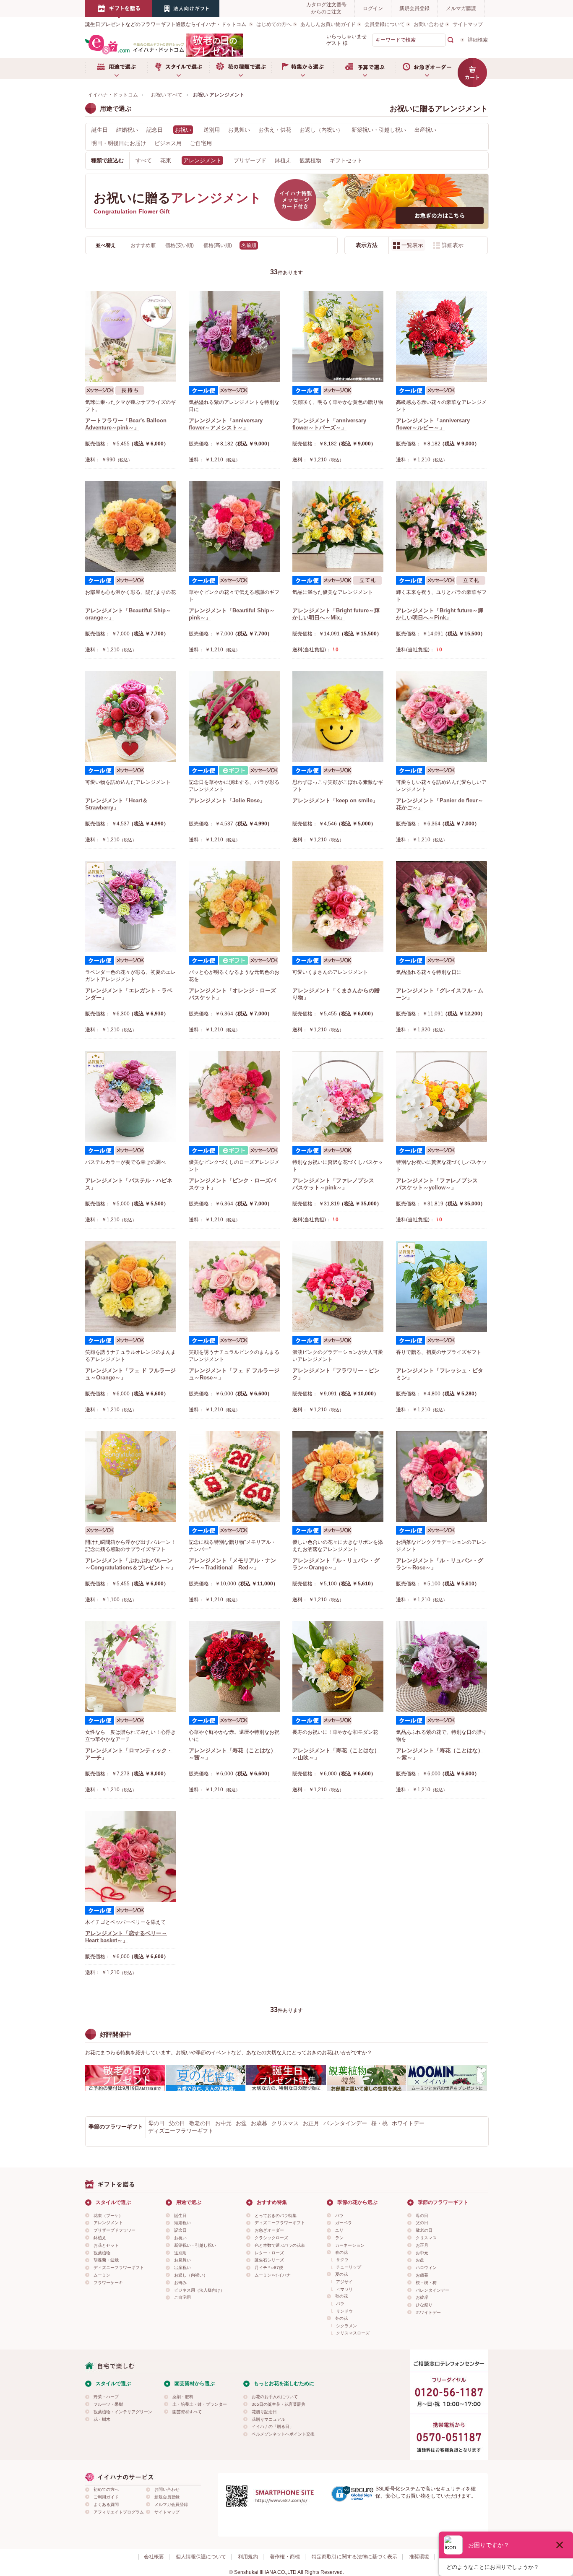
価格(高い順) (218, 245)
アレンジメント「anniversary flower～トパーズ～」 (329, 424)
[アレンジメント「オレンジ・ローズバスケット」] (234, 907)
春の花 (341, 2252)
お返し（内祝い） (321, 130)
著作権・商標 (285, 2557)
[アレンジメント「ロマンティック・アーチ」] (131, 1667)
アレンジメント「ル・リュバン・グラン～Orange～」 (336, 1564)
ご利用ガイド (106, 2497)
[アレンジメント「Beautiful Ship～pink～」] (234, 527)
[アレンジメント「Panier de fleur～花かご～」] (441, 717)
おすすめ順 (144, 245)
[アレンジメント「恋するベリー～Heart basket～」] (131, 1857)
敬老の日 (200, 2123)
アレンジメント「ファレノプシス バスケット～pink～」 (336, 1184)
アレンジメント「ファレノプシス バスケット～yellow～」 (440, 1184)
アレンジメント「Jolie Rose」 (227, 800)
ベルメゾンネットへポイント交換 (283, 2434)
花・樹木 (102, 2419)
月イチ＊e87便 (269, 2268)
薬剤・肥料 (183, 2397)
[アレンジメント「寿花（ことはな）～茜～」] (234, 1667)
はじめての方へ (274, 24)
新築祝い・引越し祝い (379, 130)
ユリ (339, 2230)
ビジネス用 (168, 143)
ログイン (373, 8)
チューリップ (349, 2267)
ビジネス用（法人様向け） (199, 2290)
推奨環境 (419, 2557)
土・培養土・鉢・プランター (200, 2404)
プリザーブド (250, 160)
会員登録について (385, 24)
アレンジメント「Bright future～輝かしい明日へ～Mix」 (336, 614)
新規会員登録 (414, 8)
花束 (166, 160)
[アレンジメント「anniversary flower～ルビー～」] (441, 337)
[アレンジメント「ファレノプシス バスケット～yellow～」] (441, 1097)
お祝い (180, 2238)
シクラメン (346, 2326)
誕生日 (100, 130)
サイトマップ (468, 24)
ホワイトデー (408, 2123)
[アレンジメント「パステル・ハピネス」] (131, 1097)
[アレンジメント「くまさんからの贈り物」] (338, 907)
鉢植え (283, 160)
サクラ (342, 2260)
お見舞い (239, 130)
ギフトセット (346, 160)
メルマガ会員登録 (171, 2504)
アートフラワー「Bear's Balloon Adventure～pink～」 (126, 424)
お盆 (241, 2123)
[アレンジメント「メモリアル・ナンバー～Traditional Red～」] (234, 1477)
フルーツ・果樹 (108, 2404)
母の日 (156, 2123)
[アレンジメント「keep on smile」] (338, 717)
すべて (144, 160)
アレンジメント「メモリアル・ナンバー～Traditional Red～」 (232, 1564)
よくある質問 (106, 2504)
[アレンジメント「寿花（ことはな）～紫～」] (441, 1667)
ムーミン (102, 2275)
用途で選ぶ (116, 68)
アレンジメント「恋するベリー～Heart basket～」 (126, 1937)
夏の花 (341, 2274)
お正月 (311, 2123)
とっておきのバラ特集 (276, 2216)
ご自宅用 (201, 143)
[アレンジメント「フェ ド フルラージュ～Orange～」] (131, 1287)
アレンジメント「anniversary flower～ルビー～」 (433, 424)
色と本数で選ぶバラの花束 (280, 2245)
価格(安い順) (180, 245)
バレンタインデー (345, 2123)
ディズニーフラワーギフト (181, 2131)
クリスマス (285, 2123)
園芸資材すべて (187, 2412)
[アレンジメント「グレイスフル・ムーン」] (441, 907)
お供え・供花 (275, 130)
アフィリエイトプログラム (119, 2512)
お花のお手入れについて (275, 2397)
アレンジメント (108, 2223)
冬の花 (341, 2318)
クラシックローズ (271, 2238)
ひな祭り (424, 2305)
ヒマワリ (344, 2289)
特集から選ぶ (302, 68)
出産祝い (425, 130)
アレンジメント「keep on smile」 (335, 800)
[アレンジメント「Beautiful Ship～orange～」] (131, 527)
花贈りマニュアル (268, 2419)
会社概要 (154, 2557)
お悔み (180, 2283)
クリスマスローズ (353, 2333)
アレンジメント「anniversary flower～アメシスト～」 (226, 424)
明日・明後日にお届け (119, 143)
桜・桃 (379, 2123)
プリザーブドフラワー (115, 2230)
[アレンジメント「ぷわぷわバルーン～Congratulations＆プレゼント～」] (131, 1477)
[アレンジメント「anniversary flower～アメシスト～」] (234, 337)
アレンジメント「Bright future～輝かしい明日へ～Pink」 (440, 614)
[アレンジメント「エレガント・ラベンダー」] (131, 907)
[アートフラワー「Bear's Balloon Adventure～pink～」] (131, 337)
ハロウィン (426, 2268)
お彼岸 (422, 2297)
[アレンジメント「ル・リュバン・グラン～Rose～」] (441, 1477)
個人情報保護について (201, 2557)
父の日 (177, 2123)
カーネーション (350, 2245)
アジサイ (344, 2282)
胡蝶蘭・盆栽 (106, 2260)
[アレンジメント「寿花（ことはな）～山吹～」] (338, 1667)
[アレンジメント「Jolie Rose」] (234, 717)
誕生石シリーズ (269, 2260)
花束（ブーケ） (108, 2216)
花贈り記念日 (264, 2412)
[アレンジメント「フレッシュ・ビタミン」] (441, 1287)
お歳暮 (259, 2123)
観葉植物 (310, 160)
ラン (339, 2238)
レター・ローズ (269, 2253)
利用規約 (248, 2557)
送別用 (212, 130)
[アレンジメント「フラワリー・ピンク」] (338, 1287)
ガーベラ (344, 2223)
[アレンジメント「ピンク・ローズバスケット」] (234, 1097)
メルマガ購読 (461, 8)
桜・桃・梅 (426, 2283)
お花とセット (106, 2245)
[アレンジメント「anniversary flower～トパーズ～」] (338, 337)
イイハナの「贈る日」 (273, 2426)
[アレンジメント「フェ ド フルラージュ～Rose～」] (234, 1287)
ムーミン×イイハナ (273, 2275)
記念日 (155, 130)
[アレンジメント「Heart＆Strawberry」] (131, 717)
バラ (339, 2216)
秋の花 (341, 2296)
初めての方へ (106, 2489)
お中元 (223, 2123)
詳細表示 (453, 245)
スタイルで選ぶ (178, 68)
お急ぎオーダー (427, 68)
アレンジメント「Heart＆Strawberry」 (116, 804)
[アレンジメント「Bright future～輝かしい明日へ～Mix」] (338, 527)
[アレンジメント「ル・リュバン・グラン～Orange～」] (338, 1477)
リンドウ (344, 2311)
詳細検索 (478, 40)
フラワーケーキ (108, 2283)
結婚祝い (127, 130)
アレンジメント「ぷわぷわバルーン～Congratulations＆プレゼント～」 (130, 1564)
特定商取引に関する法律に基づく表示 (354, 2557)
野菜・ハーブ (106, 2397)
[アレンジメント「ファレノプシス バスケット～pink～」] (338, 1097)
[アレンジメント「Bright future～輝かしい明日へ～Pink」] (441, 527)
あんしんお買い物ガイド (328, 24)
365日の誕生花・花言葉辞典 (279, 2404)
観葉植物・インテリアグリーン (123, 2412)
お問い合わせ (429, 24)
